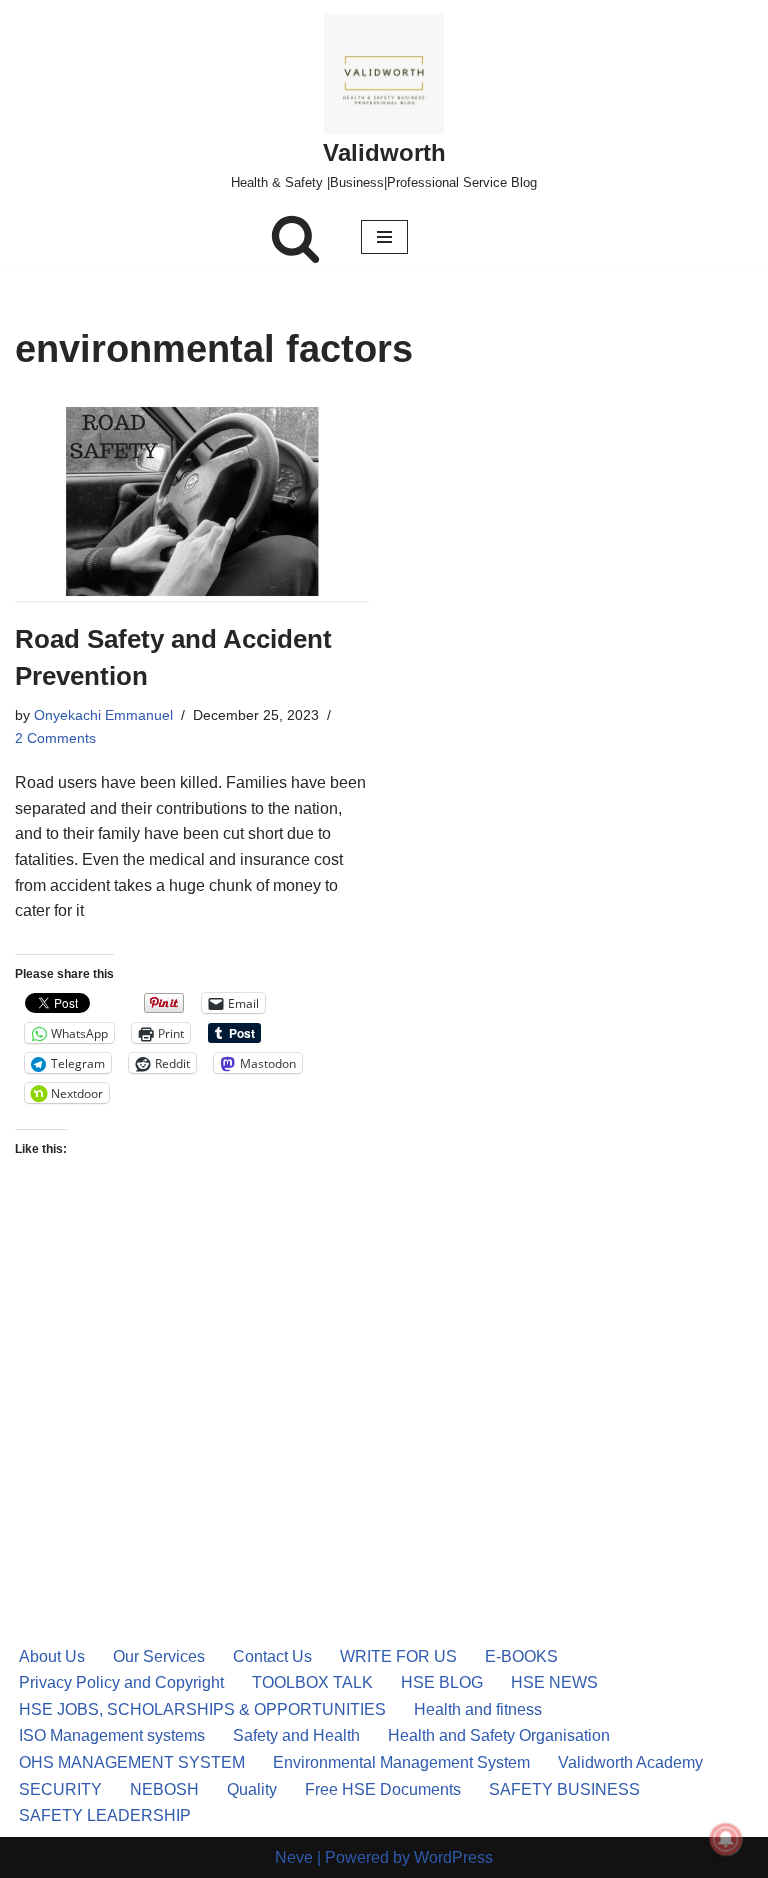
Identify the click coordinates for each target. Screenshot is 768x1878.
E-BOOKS (521, 1656)
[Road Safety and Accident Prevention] (192, 501)
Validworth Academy (630, 1762)
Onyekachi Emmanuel (103, 715)
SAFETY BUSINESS (564, 1789)
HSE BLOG (442, 1682)
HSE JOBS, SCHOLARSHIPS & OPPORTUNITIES (202, 1709)
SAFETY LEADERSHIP (105, 1815)
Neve (294, 1857)
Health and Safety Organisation (499, 1735)
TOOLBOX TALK (312, 1682)
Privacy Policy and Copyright (121, 1682)
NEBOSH (164, 1789)
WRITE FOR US (398, 1656)
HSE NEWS (554, 1682)
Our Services (159, 1656)
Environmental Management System (401, 1762)
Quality (252, 1789)
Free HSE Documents (383, 1789)
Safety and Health (296, 1735)
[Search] (295, 237)
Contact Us (272, 1656)
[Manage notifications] (726, 1839)
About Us (52, 1656)
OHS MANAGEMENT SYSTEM (132, 1762)
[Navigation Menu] (384, 237)
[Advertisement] (192, 1379)
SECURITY (60, 1789)
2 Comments (55, 738)
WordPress (453, 1857)
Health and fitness (478, 1709)
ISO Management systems (112, 1735)
